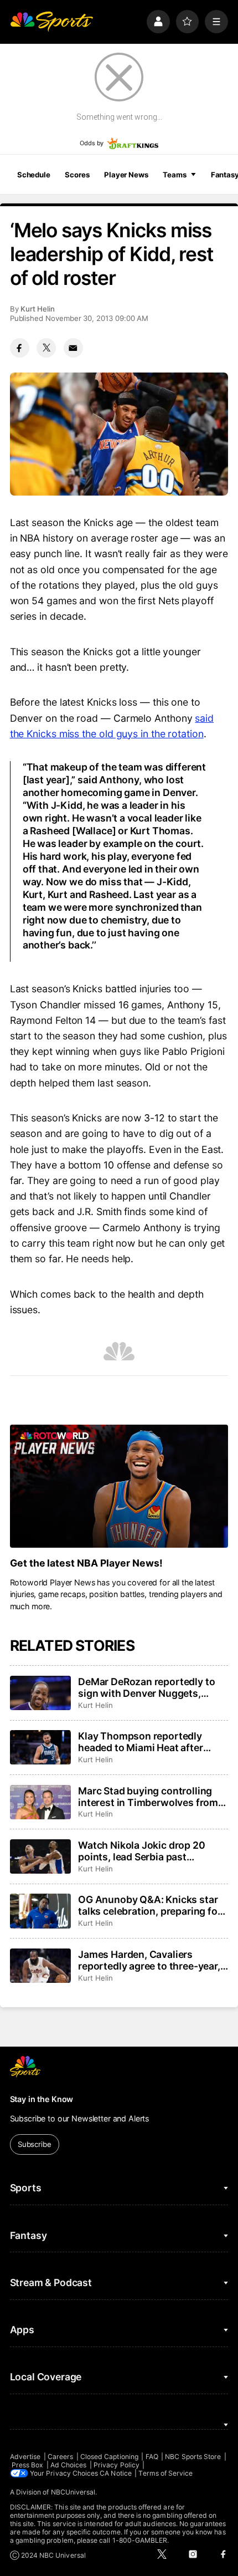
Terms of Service (165, 2473)
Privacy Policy (117, 2465)
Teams (174, 175)
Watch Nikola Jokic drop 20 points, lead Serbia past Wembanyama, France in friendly (141, 1851)
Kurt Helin (38, 309)
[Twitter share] (46, 348)
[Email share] (73, 348)
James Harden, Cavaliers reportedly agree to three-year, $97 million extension (149, 1960)
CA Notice (116, 2473)
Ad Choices (69, 2465)
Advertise (25, 2457)
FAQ (152, 2457)
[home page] (51, 22)
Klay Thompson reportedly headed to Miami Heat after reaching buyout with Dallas (143, 1742)
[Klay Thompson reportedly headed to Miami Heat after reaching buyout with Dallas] (40, 1747)
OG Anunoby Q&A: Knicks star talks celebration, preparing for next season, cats (149, 1905)
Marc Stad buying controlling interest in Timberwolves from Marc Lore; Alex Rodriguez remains (148, 1797)
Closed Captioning (109, 2457)
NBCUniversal (73, 2492)
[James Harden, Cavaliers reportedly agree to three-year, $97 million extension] (40, 1966)
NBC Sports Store (193, 2457)
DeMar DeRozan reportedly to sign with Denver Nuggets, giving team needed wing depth (151, 1687)
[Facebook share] (20, 348)
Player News (126, 175)
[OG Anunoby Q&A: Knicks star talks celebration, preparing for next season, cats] (40, 1911)
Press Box (28, 2465)
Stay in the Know (42, 2099)
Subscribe (35, 2144)
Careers (60, 2457)
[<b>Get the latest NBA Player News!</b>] (119, 1486)
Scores (77, 175)
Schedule (34, 175)
